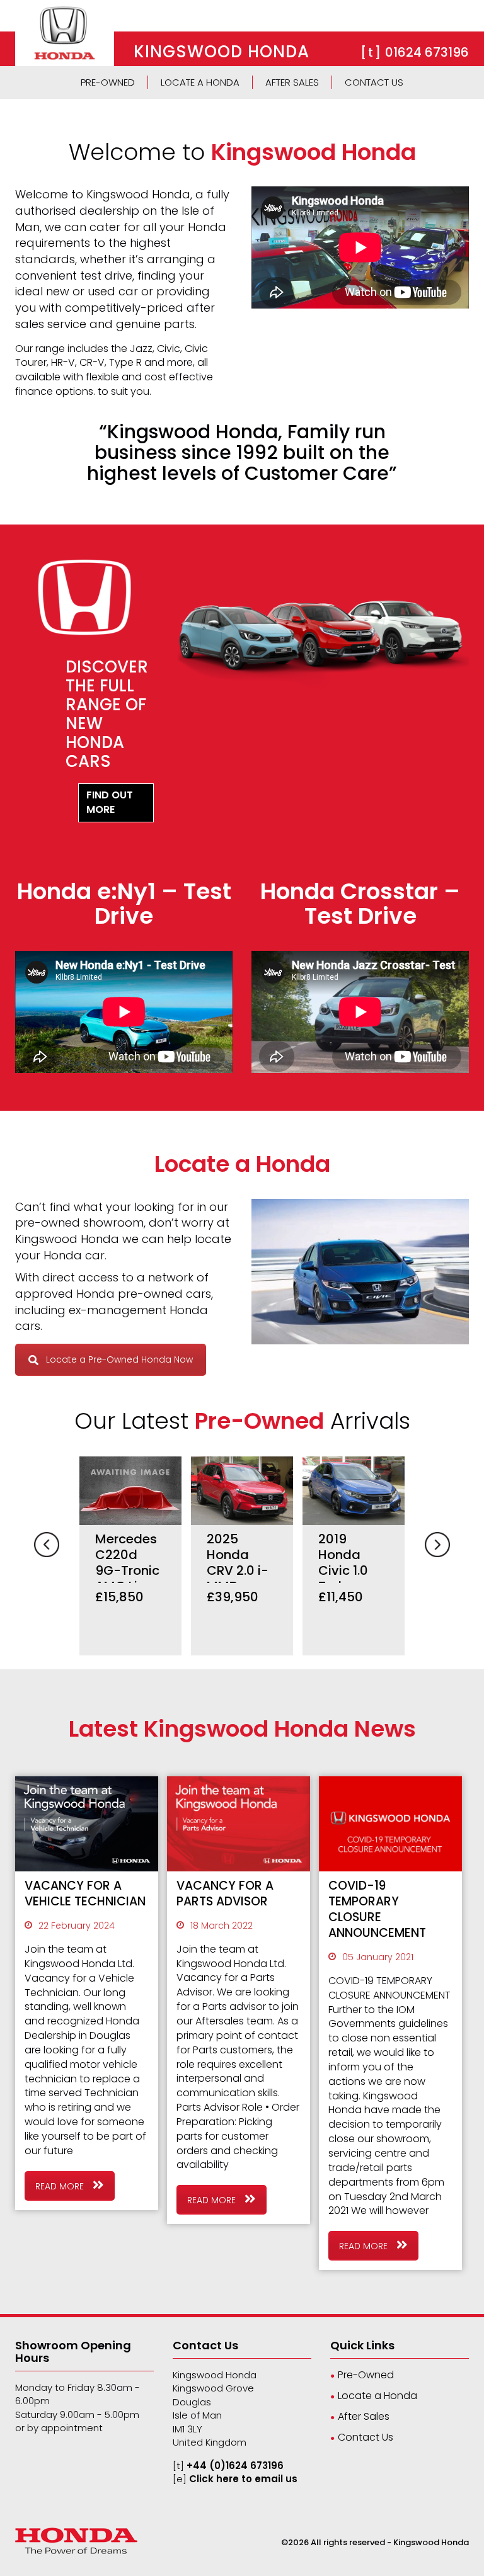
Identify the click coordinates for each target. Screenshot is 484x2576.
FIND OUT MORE (110, 802)
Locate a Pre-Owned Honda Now (119, 1359)
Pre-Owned (108, 82)
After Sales (292, 82)
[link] (65, 32)
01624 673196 (427, 52)
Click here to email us (243, 2479)
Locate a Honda (200, 82)
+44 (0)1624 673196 (235, 2465)
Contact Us (374, 82)
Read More (61, 2186)
